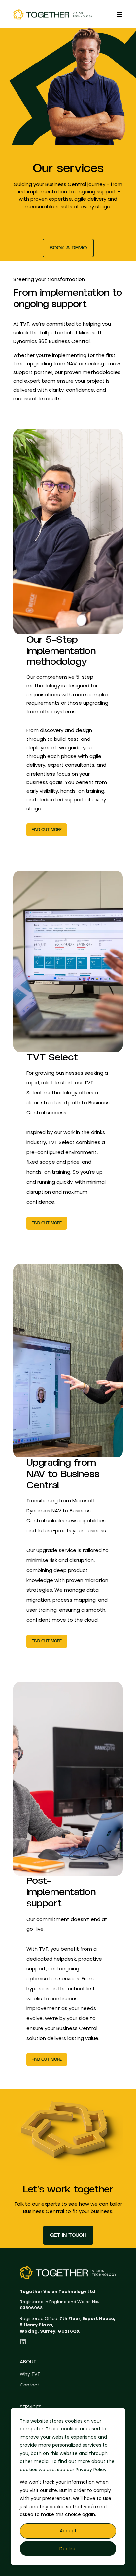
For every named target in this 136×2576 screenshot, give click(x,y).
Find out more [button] (47, 830)
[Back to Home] (53, 14)
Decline (68, 2549)
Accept (68, 2531)
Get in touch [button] (68, 2235)
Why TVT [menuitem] (30, 2374)
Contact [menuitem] (30, 2385)
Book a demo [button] (68, 248)
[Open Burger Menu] (119, 14)
